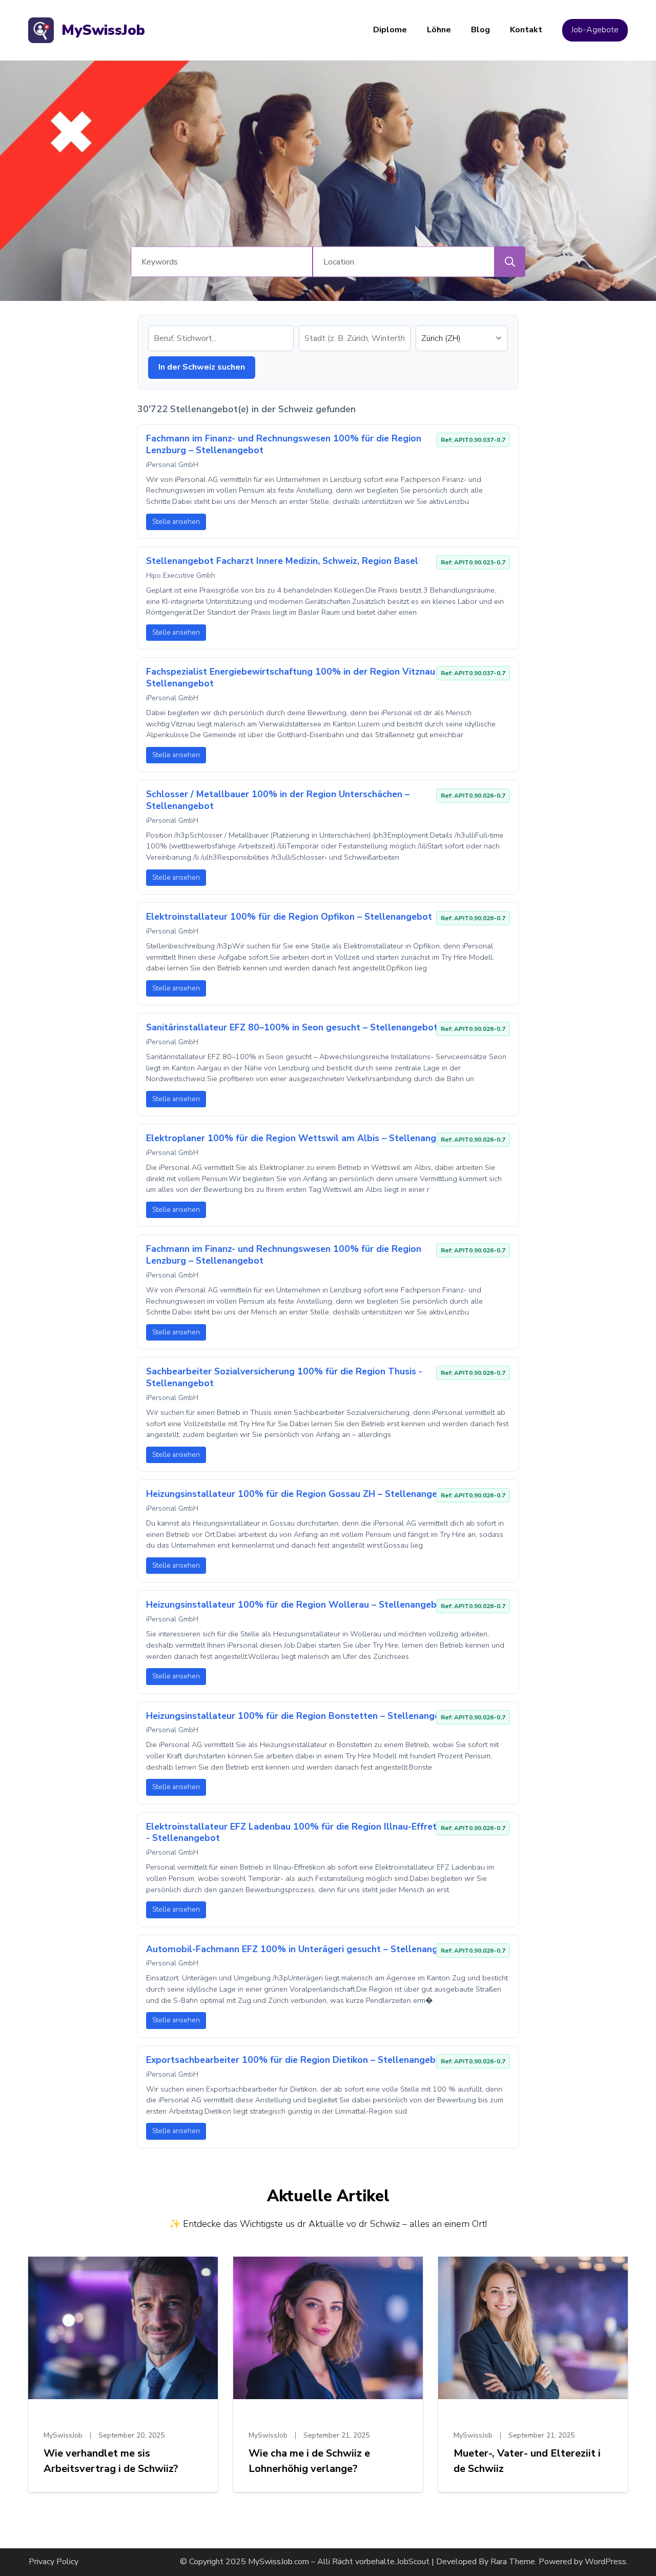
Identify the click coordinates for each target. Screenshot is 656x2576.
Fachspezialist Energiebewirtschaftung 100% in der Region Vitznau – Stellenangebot (294, 677)
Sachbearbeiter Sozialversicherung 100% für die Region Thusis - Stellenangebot (284, 1377)
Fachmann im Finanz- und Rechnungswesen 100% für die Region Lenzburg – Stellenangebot (284, 444)
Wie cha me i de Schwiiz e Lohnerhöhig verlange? (309, 2461)
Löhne (439, 30)
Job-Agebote (595, 30)
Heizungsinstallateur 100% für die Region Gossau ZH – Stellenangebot (299, 1494)
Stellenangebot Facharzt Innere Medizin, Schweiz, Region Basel (282, 561)
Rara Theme (513, 2562)
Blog (480, 30)
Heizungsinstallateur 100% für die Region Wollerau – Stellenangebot (296, 1605)
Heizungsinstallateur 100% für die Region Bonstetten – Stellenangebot (301, 1716)
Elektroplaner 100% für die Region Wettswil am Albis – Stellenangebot (301, 1138)
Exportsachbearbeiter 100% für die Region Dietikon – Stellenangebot (296, 2060)
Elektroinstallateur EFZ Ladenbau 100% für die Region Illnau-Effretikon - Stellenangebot (300, 1832)
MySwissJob (103, 30)
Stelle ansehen (176, 522)
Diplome (390, 30)
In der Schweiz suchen (202, 367)
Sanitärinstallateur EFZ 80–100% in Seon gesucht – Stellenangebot (292, 1027)
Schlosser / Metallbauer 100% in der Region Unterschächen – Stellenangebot (278, 800)
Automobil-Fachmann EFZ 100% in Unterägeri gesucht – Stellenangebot (302, 1949)
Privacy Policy (54, 2562)
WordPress (606, 2562)
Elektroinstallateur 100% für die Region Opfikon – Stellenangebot (289, 917)
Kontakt (526, 30)
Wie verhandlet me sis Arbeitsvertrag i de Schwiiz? (111, 2461)
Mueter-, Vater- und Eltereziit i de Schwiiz (527, 2461)
